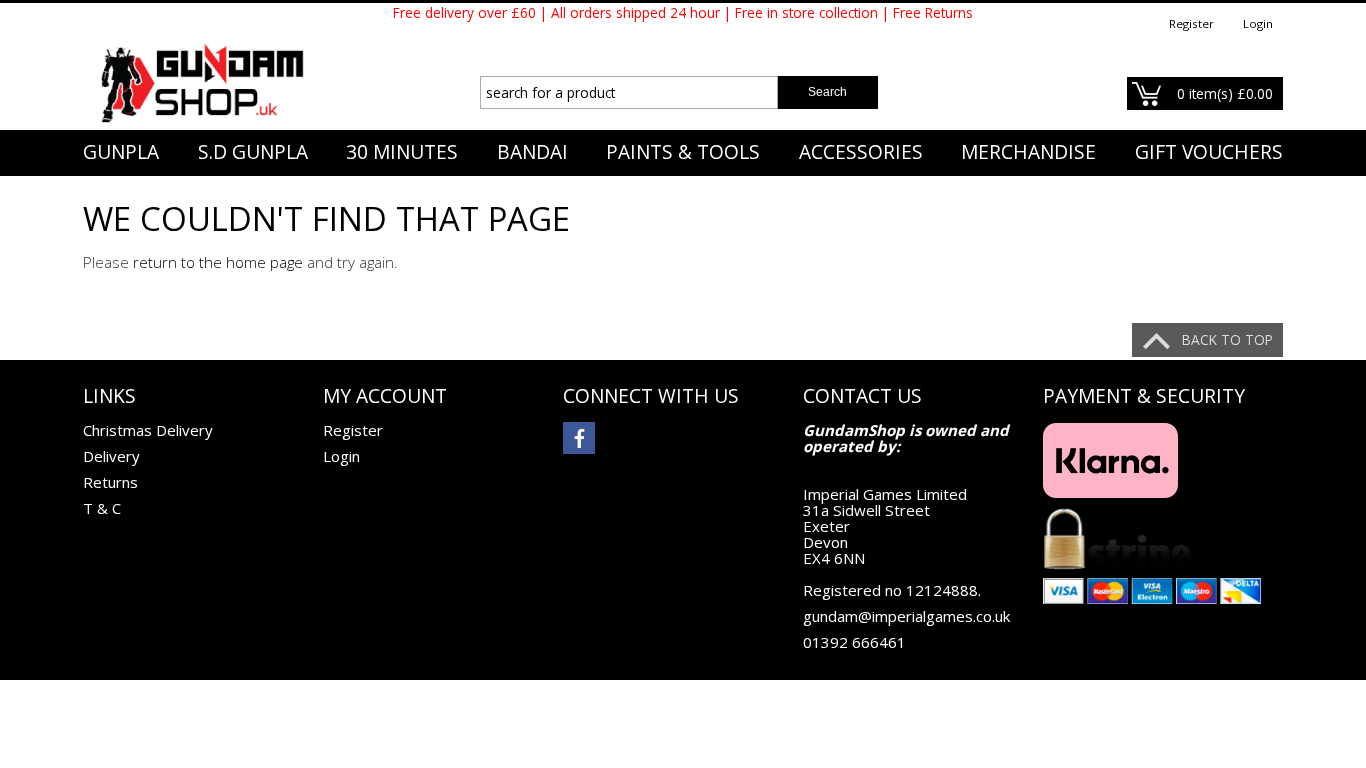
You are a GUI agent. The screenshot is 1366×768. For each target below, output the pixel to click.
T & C (102, 508)
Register (1191, 23)
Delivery (111, 456)
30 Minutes (402, 152)
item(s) (1225, 93)
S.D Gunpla (253, 152)
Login (1258, 23)
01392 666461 (854, 642)
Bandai (532, 152)
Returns (110, 482)
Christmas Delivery (148, 430)
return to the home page (218, 262)
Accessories (861, 152)
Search (827, 92)
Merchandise (1028, 152)
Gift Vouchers (1209, 152)
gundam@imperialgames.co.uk (906, 616)
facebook (579, 438)
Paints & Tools (683, 152)
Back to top (1227, 339)
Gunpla (121, 152)
